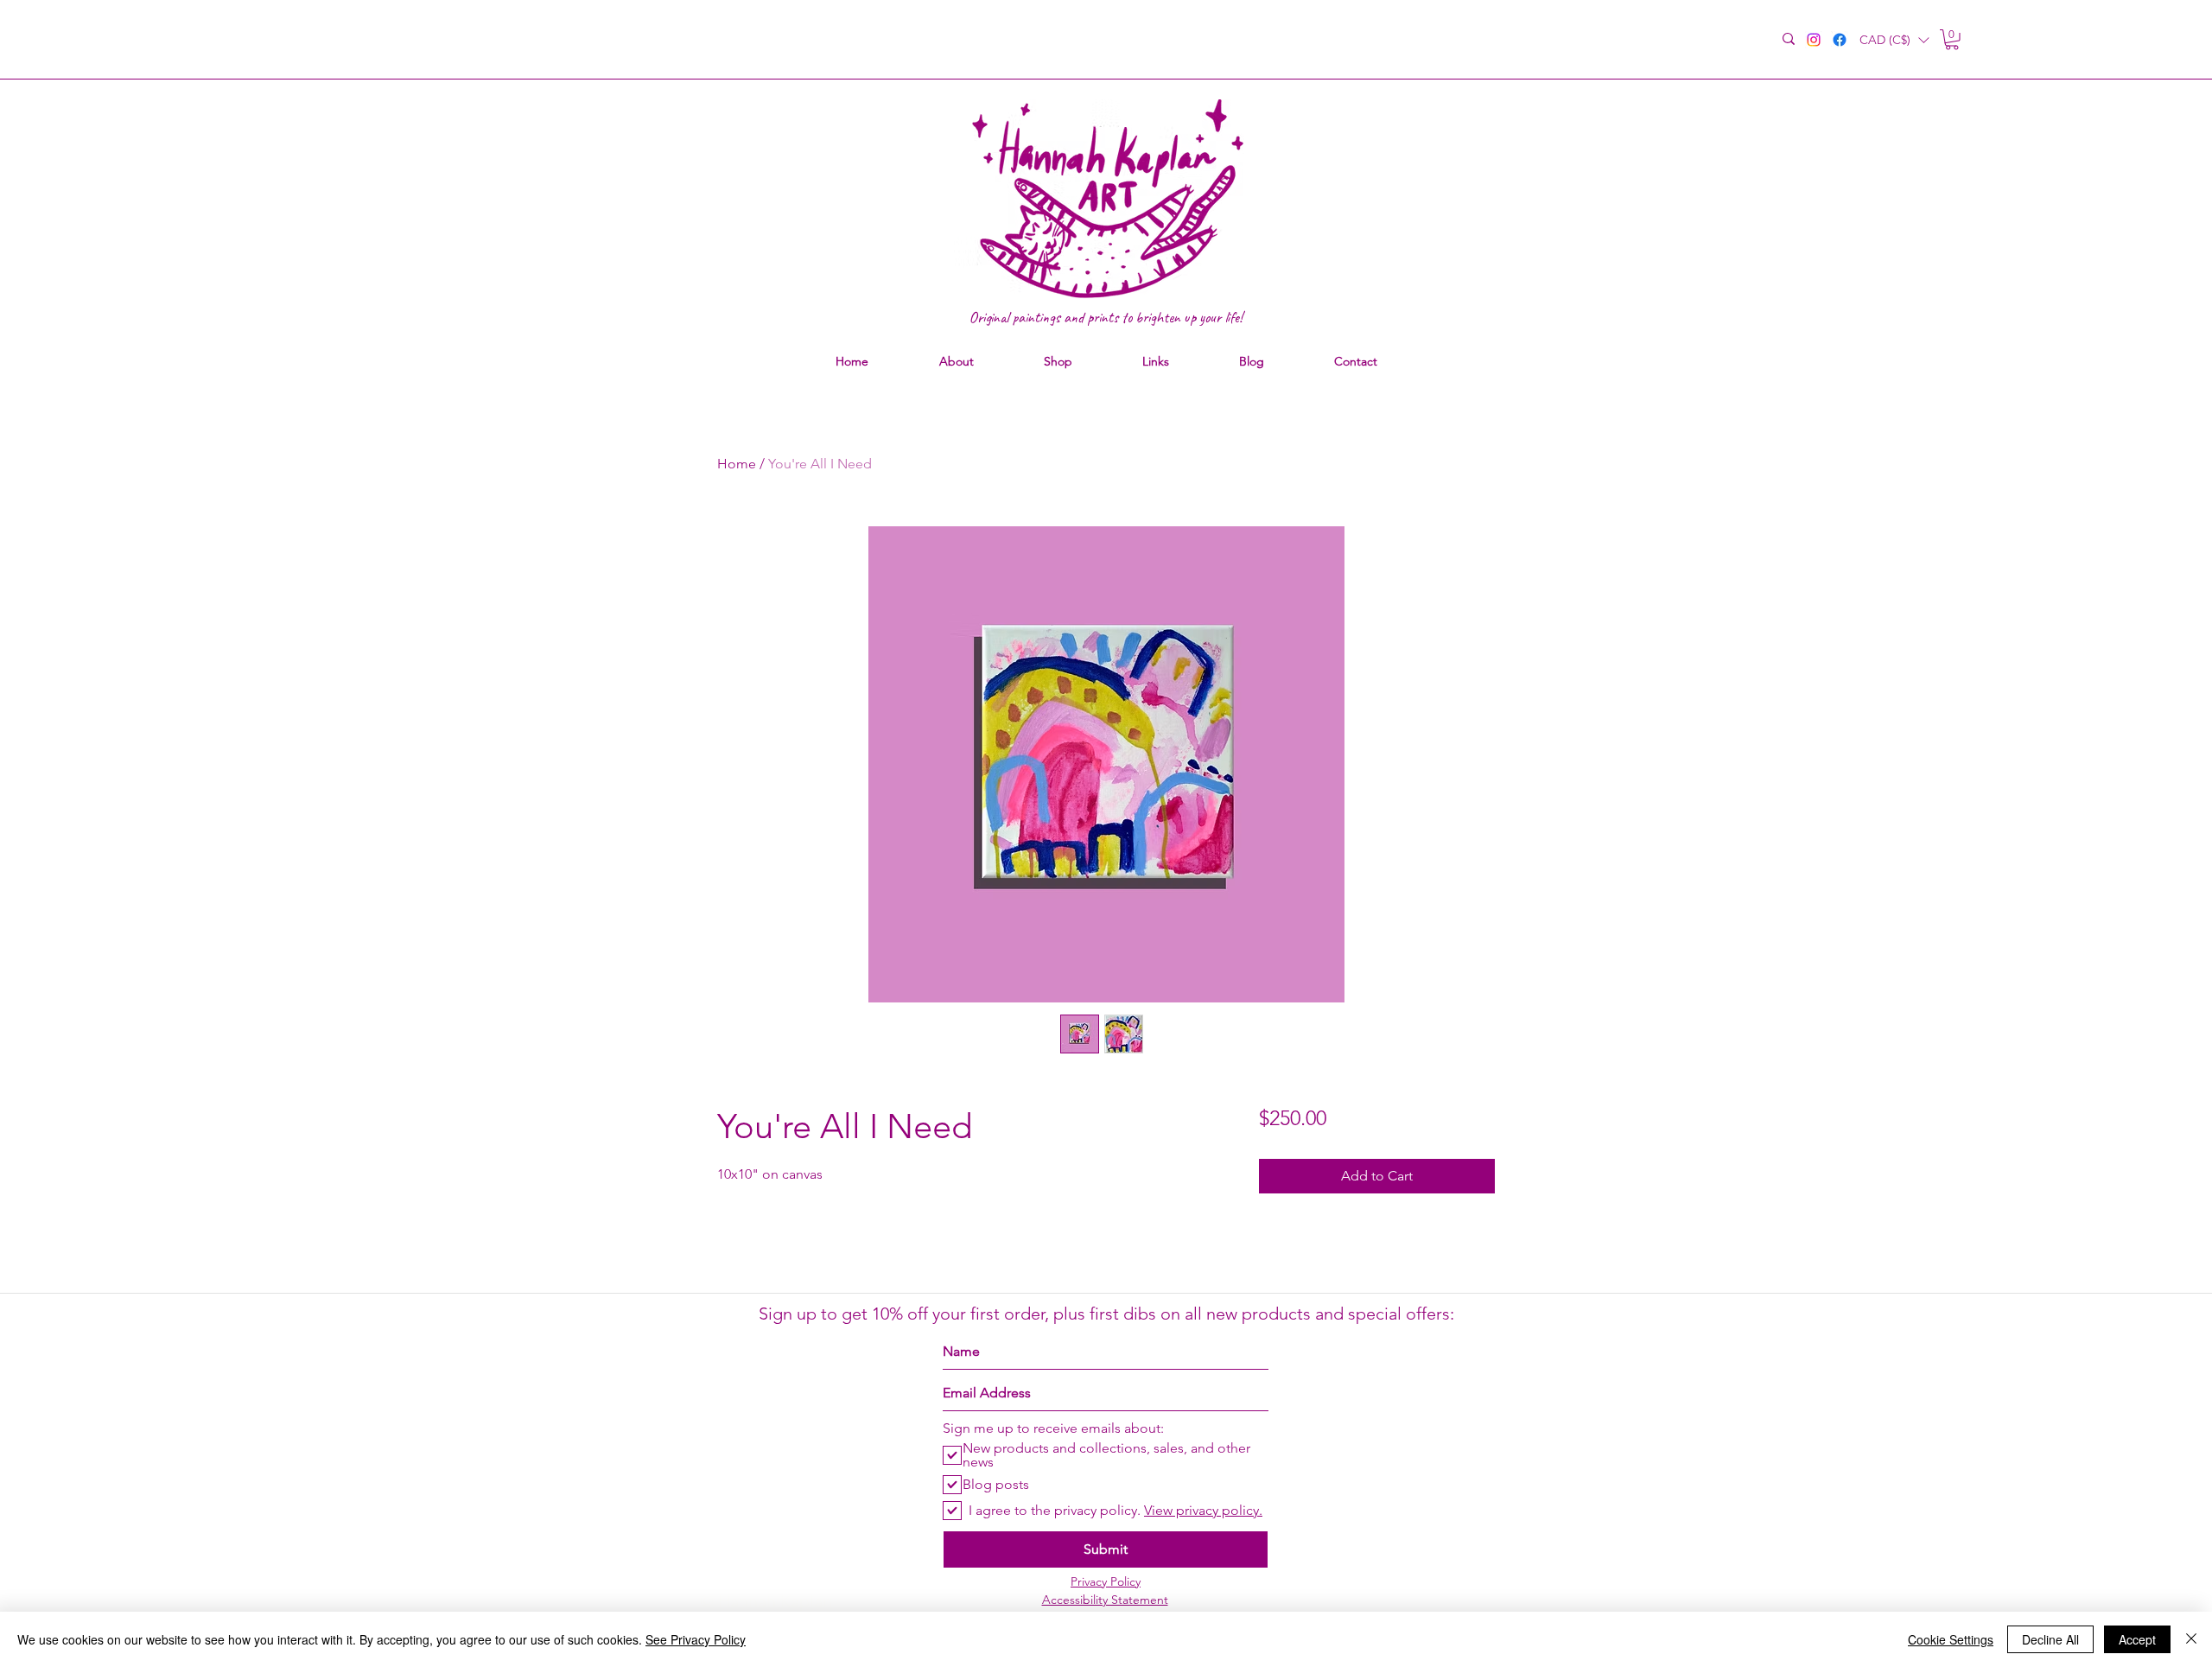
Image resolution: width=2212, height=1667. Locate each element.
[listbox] (1894, 40)
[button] (1894, 40)
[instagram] (1814, 40)
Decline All (2050, 1639)
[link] (1952, 40)
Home (737, 464)
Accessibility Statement (1105, 1600)
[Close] (2191, 1639)
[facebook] (1840, 40)
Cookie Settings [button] (1951, 1639)
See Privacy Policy (696, 1639)
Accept (2137, 1639)
